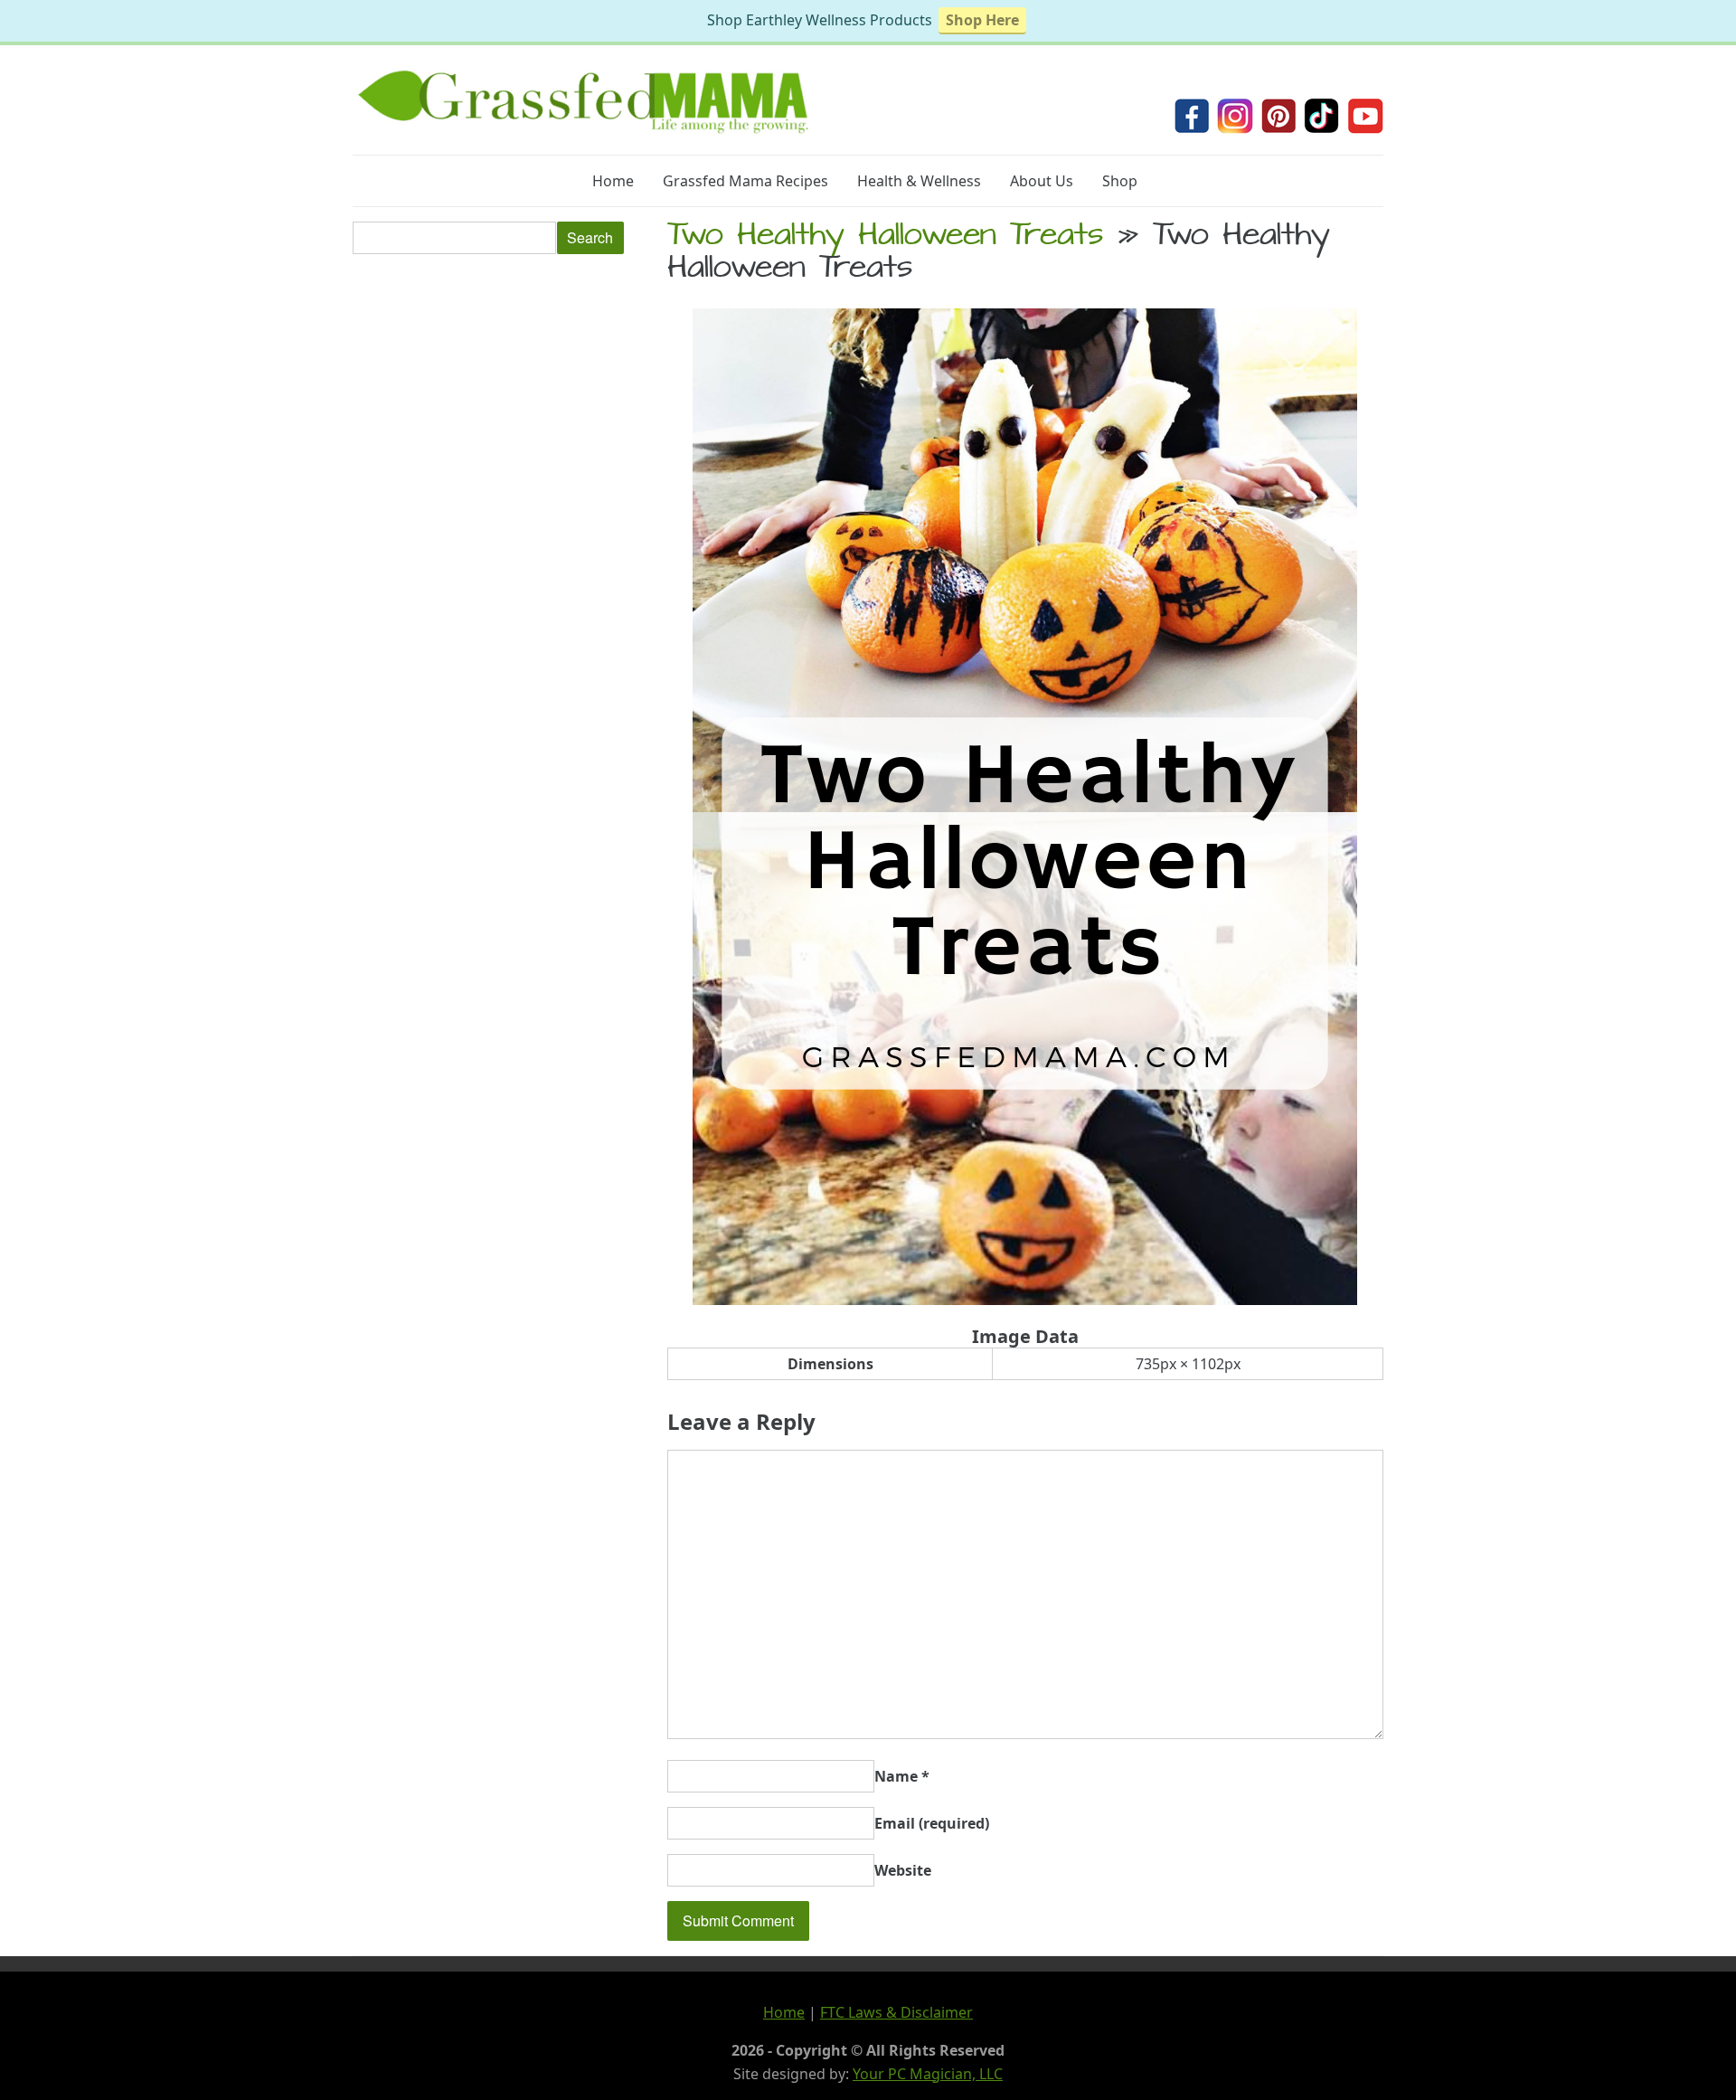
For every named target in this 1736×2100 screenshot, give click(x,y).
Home (613, 181)
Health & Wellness (919, 181)
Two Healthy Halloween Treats (885, 238)
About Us (1042, 181)
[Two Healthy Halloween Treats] (1025, 1300)
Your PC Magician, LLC (928, 2074)
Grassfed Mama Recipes (745, 181)
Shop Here (982, 20)
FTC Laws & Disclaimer (896, 2012)
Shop (1120, 181)
